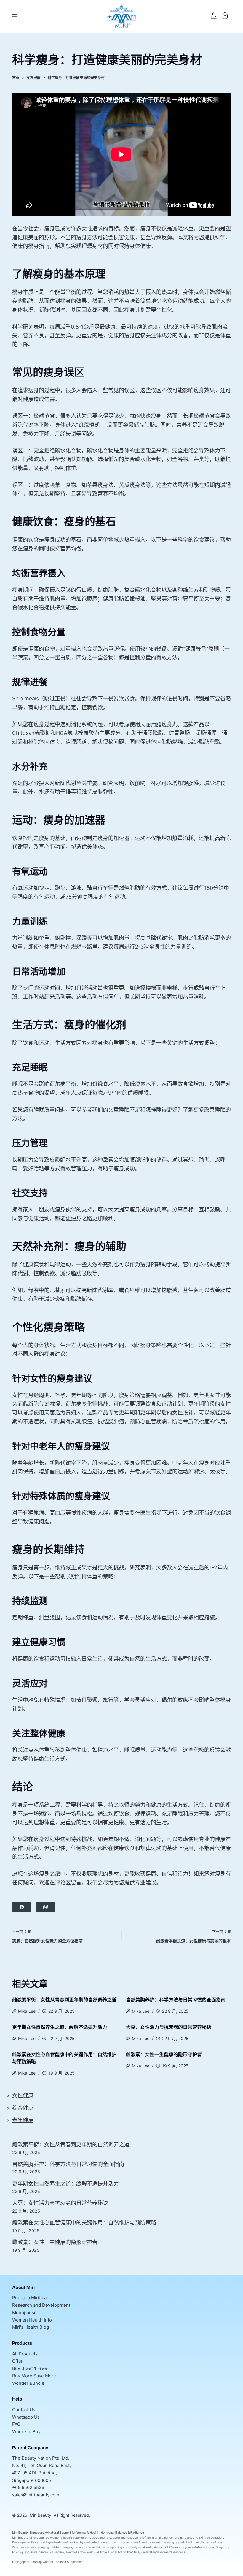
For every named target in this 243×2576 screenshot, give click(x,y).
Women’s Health (88, 2532)
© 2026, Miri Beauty (32, 2515)
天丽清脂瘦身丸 (159, 724)
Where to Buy (26, 2432)
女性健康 (23, 2095)
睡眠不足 (130, 1110)
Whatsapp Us (26, 2417)
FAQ (16, 2424)
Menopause (24, 2312)
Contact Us (24, 2410)
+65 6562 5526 (28, 2487)
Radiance (137, 2532)
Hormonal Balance (114, 2532)
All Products (25, 2354)
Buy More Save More (34, 2376)
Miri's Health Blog (31, 2327)
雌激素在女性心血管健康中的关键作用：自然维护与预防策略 (84, 2223)
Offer (17, 2361)
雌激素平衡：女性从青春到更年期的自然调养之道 (64, 2000)
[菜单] (15, 16)
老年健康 (23, 2120)
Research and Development (41, 2305)
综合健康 (23, 2108)
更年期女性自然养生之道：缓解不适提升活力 (60, 2027)
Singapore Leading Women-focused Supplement (50, 2562)
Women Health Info (32, 2320)
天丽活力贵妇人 (63, 1413)
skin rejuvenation (211, 2537)
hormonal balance (160, 2537)
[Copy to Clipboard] (45, 1907)
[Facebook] (22, 1907)
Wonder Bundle (28, 2383)
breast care (183, 2537)
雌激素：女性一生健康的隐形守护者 (164, 2054)
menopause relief (133, 2537)
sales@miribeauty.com (36, 2495)
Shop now (223, 2547)
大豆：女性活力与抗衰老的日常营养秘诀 (169, 2027)
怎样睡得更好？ (164, 1110)
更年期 (196, 1404)
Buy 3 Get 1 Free (30, 2368)
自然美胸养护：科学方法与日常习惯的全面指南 (176, 2000)
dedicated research (98, 2542)
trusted (44, 2537)
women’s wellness (172, 2552)
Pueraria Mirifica (29, 2298)
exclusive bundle (36, 2552)
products (126, 2542)
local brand (118, 2552)
